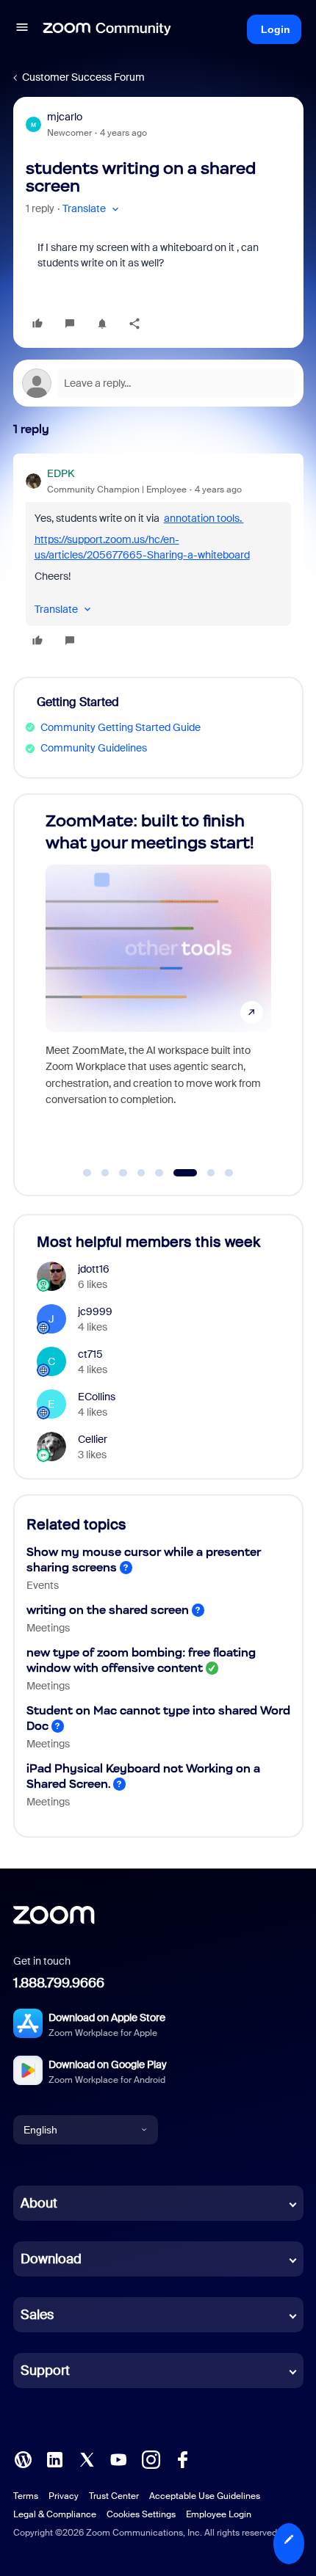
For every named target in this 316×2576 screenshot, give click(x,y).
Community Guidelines (94, 748)
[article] (158, 559)
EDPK (61, 473)
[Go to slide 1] (87, 1173)
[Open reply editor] (158, 383)
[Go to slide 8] (229, 1173)
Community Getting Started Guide (121, 727)
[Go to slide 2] (105, 1173)
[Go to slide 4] (141, 1173)
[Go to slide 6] (177, 1173)
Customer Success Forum (83, 77)
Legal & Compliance (55, 2514)
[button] (22, 29)
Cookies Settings (141, 2514)
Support (45, 2371)
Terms (26, 2496)
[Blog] (23, 2459)
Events (43, 1585)
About (39, 2203)
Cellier (93, 1439)
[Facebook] (182, 2459)
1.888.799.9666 (59, 1983)
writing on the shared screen (108, 1610)
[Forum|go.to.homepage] (107, 29)
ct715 (90, 1354)
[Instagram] (151, 2459)
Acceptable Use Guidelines (205, 2496)
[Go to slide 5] (159, 1173)
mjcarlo (65, 117)
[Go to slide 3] (123, 1173)
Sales (37, 2315)
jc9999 (95, 1311)
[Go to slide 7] (203, 1173)
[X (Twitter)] (87, 2459)
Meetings (48, 1628)
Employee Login (219, 2514)
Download (51, 2259)
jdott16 (94, 1269)
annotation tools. (204, 518)
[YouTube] (118, 2459)
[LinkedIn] (54, 2459)
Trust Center (114, 2496)
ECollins (97, 1397)
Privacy (64, 2496)
